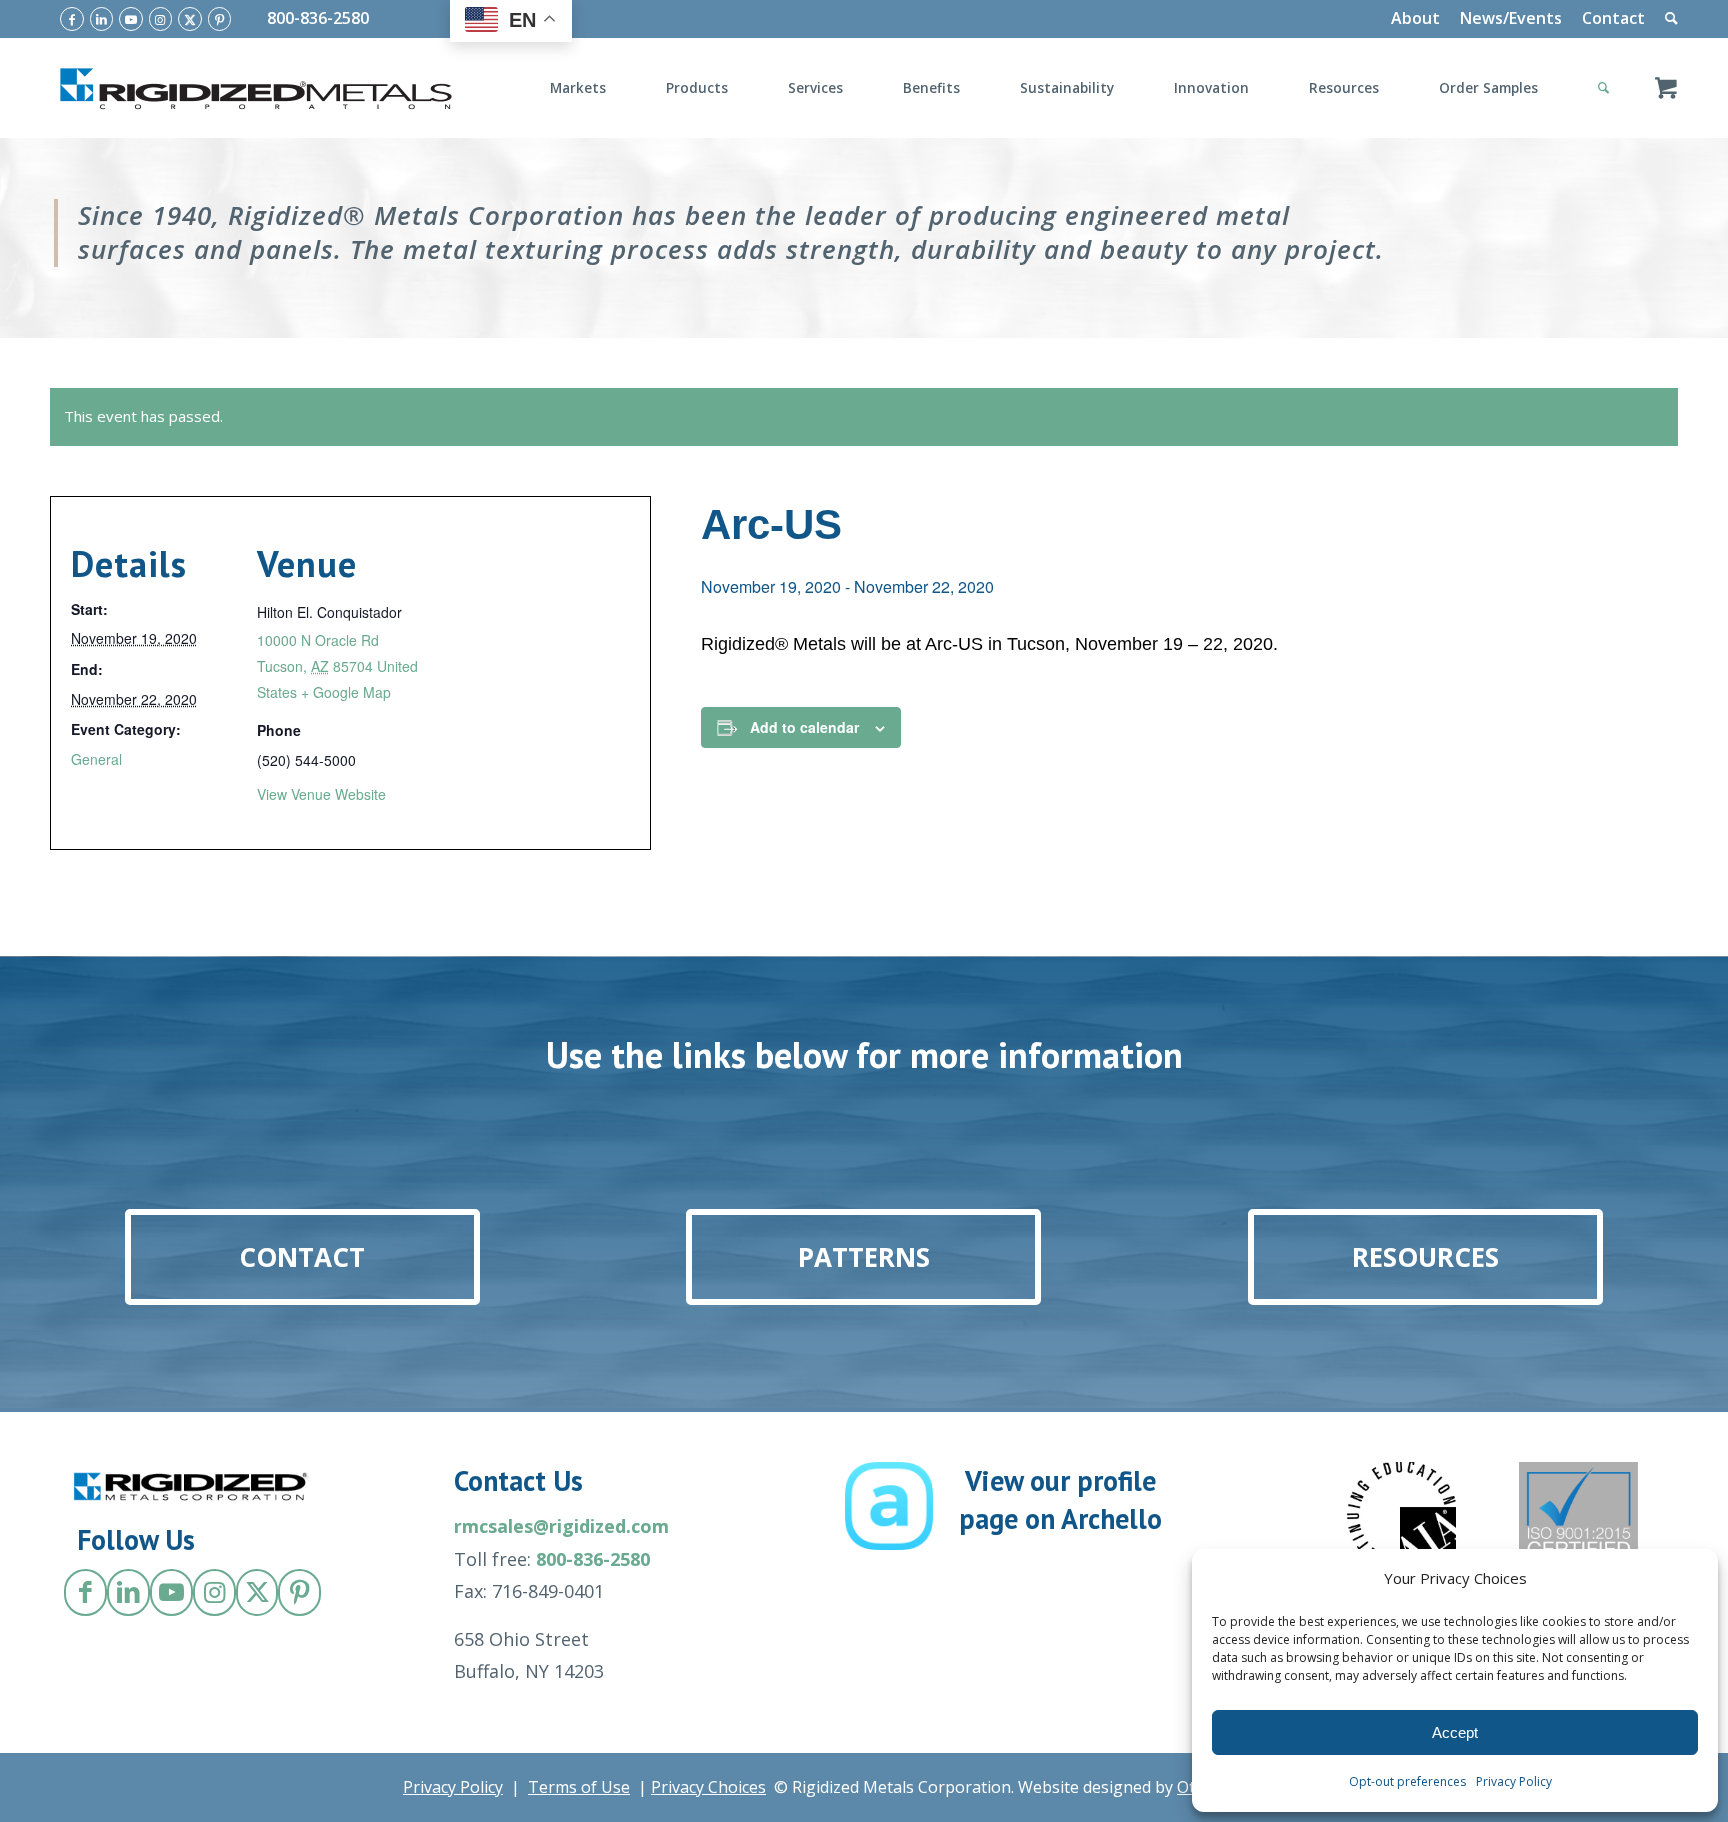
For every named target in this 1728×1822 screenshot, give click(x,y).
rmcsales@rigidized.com (561, 1526)
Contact (1613, 18)
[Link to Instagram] (161, 19)
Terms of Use (579, 1787)
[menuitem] (1415, 19)
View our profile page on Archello (1060, 1499)
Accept (1455, 1732)
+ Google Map (346, 692)
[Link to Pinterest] (220, 19)
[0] (1666, 88)
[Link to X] (190, 19)
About (1415, 18)
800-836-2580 (318, 18)
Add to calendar (804, 727)
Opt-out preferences (1407, 1781)
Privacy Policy (1514, 1781)
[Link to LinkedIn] (102, 19)
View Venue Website (321, 794)
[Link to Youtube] (131, 19)
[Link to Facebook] (72, 19)
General (96, 759)
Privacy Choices (708, 1787)
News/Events (1511, 18)
